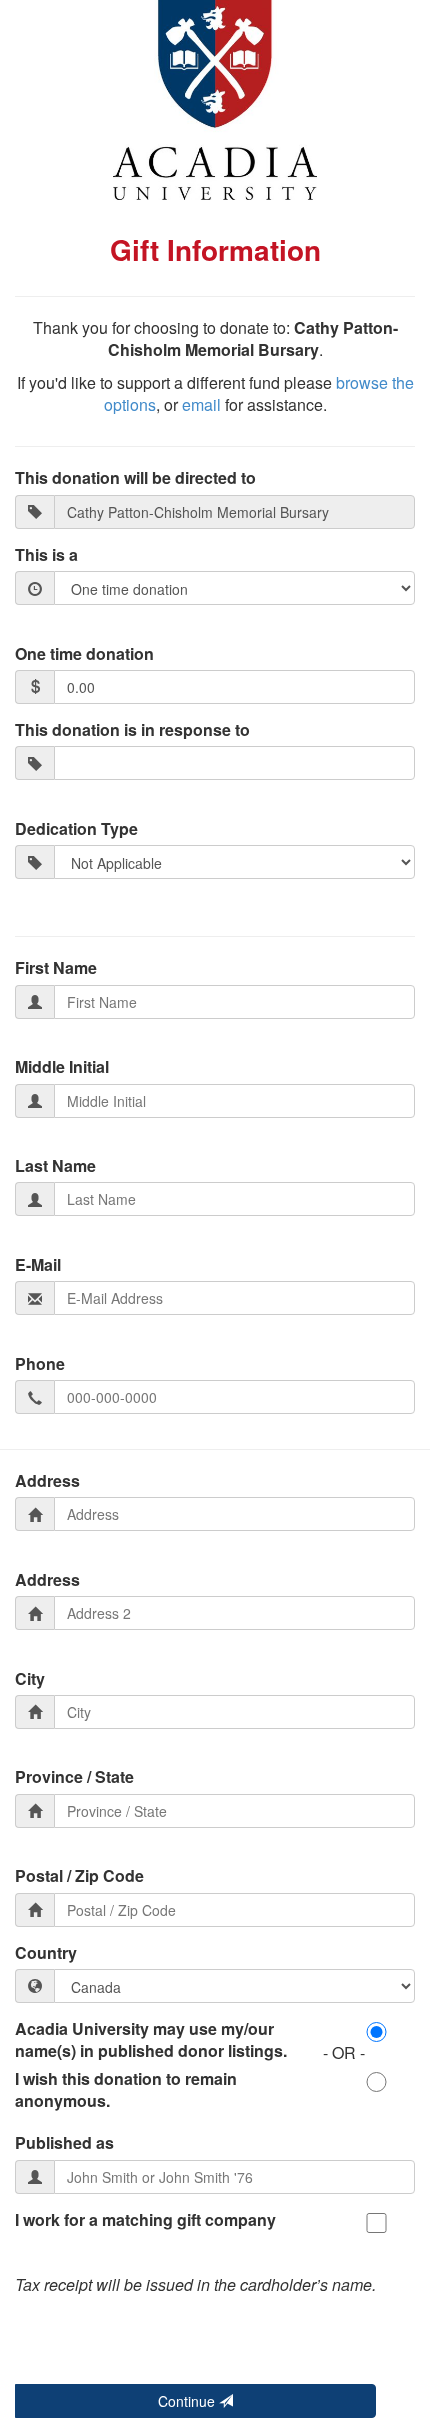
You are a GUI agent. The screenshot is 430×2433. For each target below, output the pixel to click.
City (30, 1679)
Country (46, 1953)
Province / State (74, 1777)
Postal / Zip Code (79, 1876)
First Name (56, 968)
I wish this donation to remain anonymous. (126, 2090)
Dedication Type (76, 829)
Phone (40, 1364)
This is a (46, 555)
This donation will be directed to (135, 478)
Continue (188, 2401)
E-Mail (38, 1265)
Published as (64, 2143)
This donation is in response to (132, 730)
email (201, 404)
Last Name (55, 1166)
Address (47, 1481)
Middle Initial (62, 1067)
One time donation (84, 654)
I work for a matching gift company (145, 2220)
